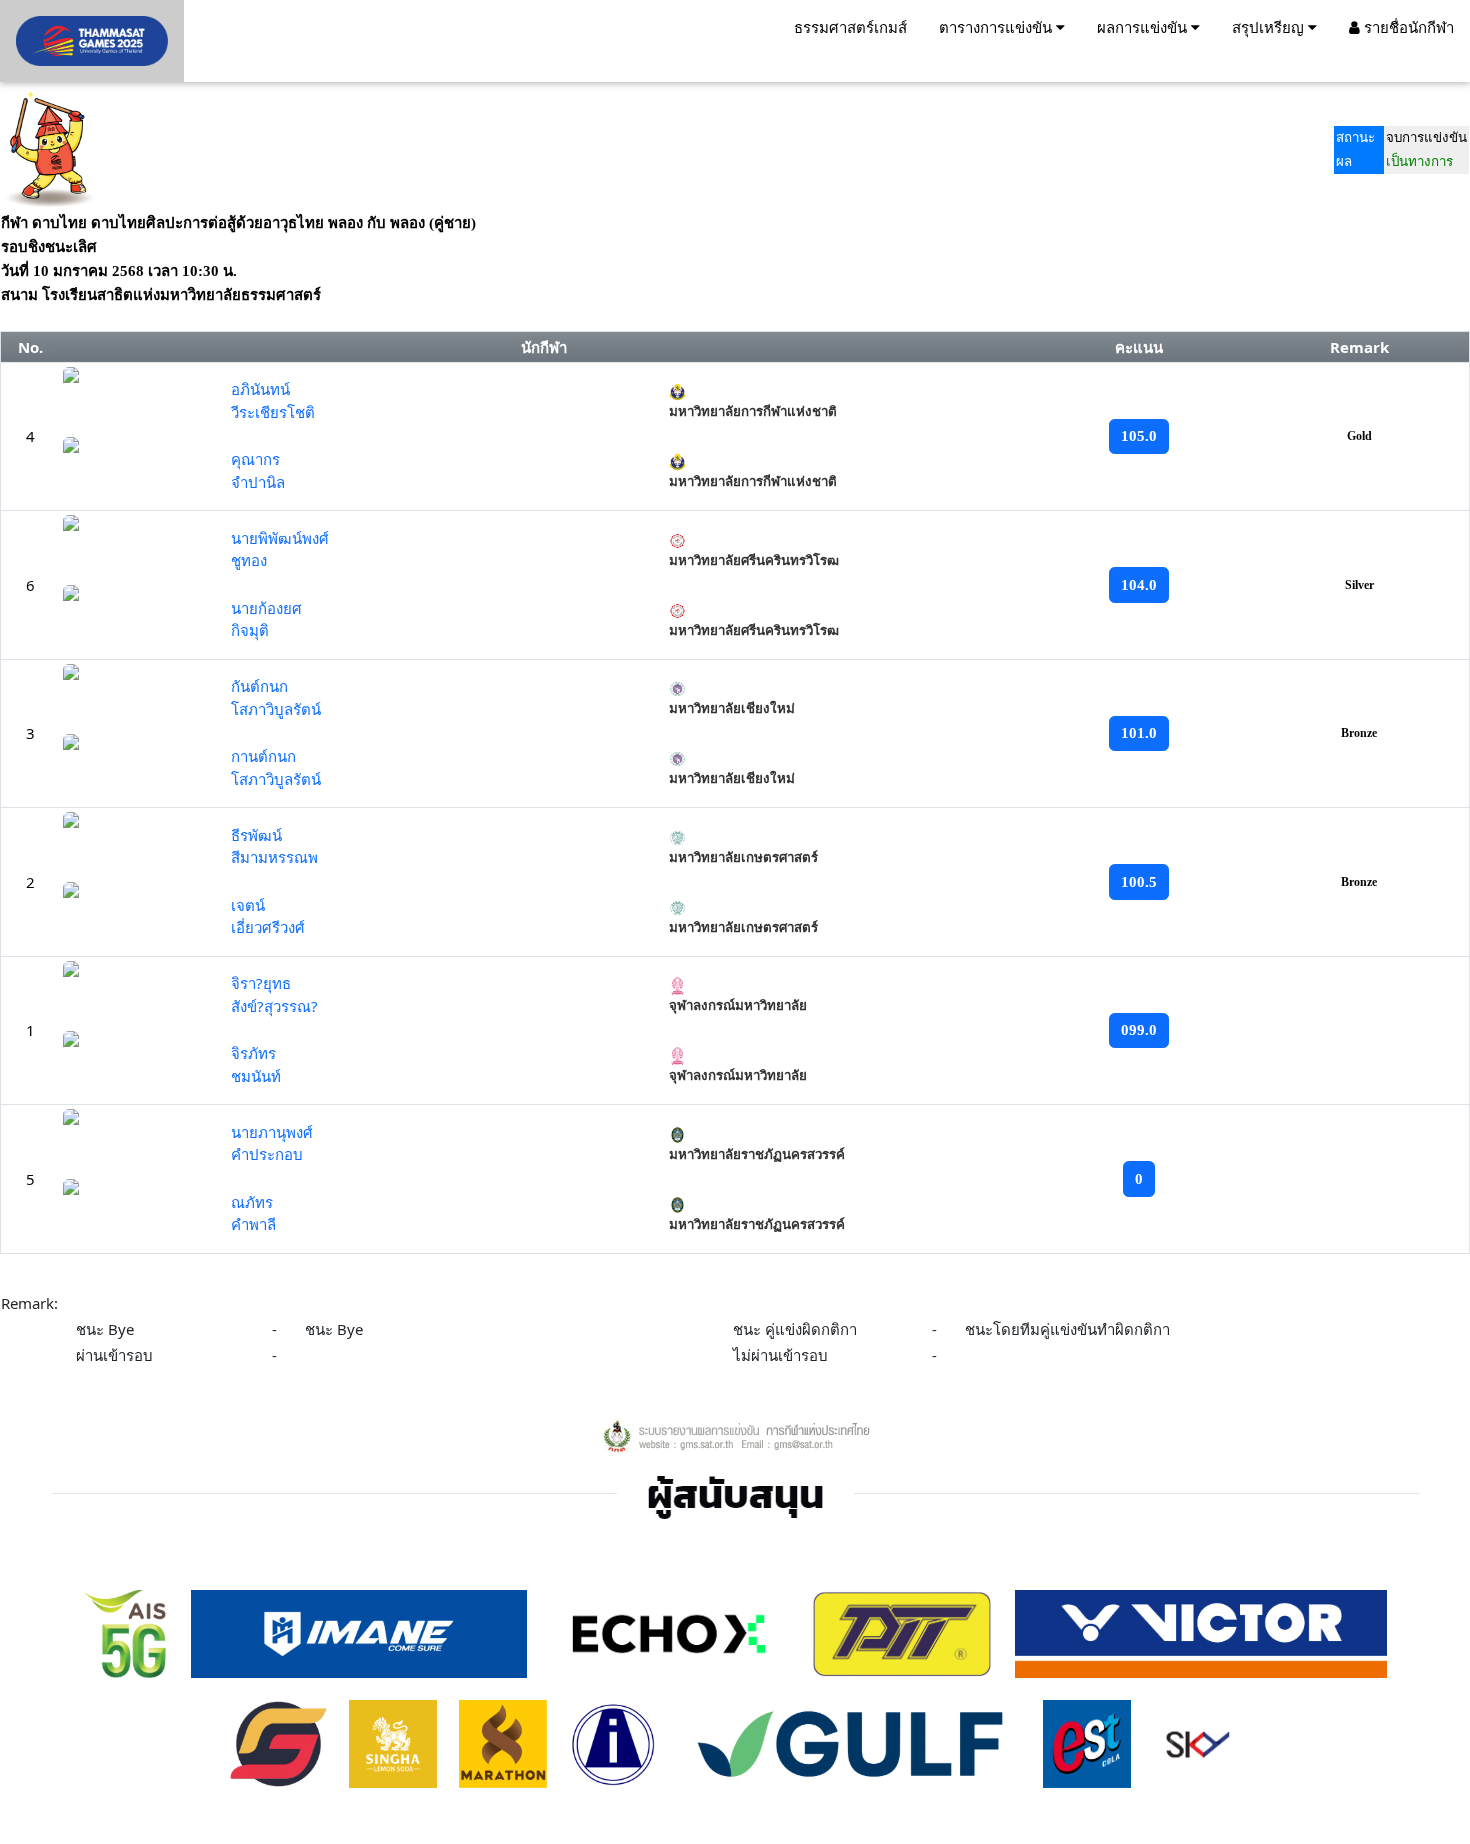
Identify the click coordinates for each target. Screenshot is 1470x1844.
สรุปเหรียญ (1270, 27)
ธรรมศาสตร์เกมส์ (850, 27)
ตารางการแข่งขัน (997, 27)
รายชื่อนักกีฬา (1407, 27)
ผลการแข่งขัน (1144, 27)
